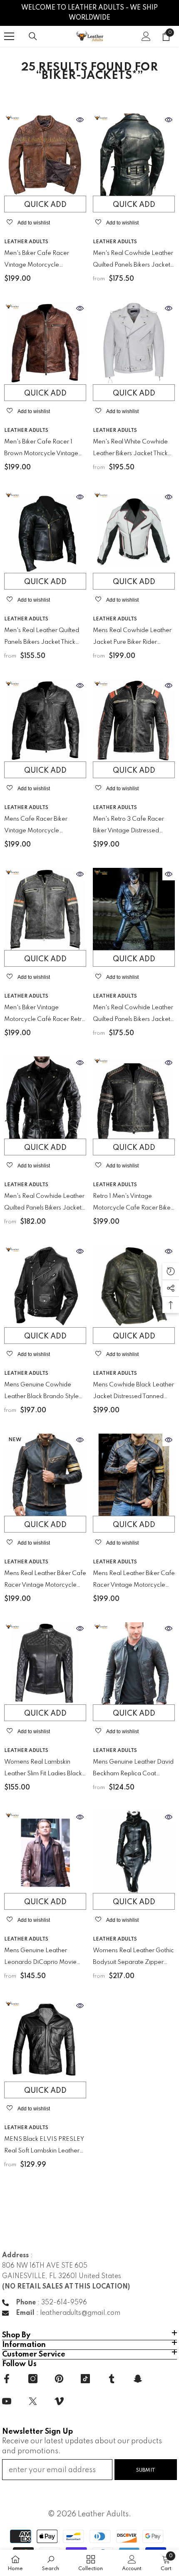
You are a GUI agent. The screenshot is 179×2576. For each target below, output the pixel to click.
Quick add (45, 205)
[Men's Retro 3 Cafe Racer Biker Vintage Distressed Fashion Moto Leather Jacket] (134, 720)
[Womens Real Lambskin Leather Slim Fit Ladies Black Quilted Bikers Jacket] (45, 1663)
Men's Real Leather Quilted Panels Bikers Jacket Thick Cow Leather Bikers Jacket (42, 638)
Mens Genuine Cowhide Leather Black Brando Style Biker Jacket (41, 1392)
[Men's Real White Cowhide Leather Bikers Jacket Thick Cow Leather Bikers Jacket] (134, 343)
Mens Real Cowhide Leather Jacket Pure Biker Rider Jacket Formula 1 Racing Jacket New (132, 638)
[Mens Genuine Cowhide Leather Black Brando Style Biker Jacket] (45, 1286)
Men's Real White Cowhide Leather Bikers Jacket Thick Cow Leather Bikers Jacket (130, 449)
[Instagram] (33, 2379)
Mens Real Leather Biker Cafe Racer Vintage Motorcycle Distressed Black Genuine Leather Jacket (134, 1581)
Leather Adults (26, 242)
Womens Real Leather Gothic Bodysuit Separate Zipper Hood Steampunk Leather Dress (133, 1958)
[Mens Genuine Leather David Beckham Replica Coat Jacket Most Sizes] (134, 1663)
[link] (51, 2563)
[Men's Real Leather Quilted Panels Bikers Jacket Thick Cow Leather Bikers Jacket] (45, 532)
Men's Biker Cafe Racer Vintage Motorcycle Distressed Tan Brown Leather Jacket (45, 261)
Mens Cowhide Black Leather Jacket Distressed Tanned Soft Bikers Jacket (133, 1392)
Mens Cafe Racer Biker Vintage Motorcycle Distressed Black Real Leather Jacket (45, 826)
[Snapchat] (138, 2379)
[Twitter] (33, 2401)
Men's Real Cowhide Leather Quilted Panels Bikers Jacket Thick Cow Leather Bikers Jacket (133, 261)
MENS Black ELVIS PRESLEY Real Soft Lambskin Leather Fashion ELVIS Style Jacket (44, 2146)
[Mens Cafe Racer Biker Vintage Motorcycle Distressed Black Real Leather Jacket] (45, 720)
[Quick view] (80, 120)
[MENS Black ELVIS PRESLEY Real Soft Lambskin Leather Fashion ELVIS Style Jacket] (45, 2040)
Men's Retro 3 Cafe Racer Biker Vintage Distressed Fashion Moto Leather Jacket (133, 826)
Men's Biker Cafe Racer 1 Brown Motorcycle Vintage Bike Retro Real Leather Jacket (41, 449)
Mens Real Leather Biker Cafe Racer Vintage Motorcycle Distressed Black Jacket (45, 1581)
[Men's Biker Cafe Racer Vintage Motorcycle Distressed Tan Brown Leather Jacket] (45, 155)
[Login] (146, 36)
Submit (146, 2470)
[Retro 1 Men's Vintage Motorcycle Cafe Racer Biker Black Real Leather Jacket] (134, 1098)
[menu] (9, 36)
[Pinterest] (59, 2379)
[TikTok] (85, 2379)
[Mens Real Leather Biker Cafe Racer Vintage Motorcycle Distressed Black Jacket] (45, 1475)
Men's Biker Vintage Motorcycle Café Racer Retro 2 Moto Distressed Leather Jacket (45, 1015)
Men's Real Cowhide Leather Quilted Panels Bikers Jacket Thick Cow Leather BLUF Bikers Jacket (44, 1204)
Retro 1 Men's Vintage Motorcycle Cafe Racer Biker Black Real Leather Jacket (133, 1204)
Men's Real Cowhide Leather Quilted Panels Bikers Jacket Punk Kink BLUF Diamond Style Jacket (133, 1015)
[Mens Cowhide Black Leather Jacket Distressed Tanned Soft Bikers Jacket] (134, 1286)
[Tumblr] (112, 2379)
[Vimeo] (59, 2401)
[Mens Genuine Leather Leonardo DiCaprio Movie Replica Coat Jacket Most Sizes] (45, 1852)
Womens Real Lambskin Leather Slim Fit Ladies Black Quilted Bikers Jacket (43, 1769)
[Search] (33, 36)
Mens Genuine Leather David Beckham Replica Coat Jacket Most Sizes (133, 1769)
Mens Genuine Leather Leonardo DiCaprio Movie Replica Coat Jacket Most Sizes (40, 1958)
